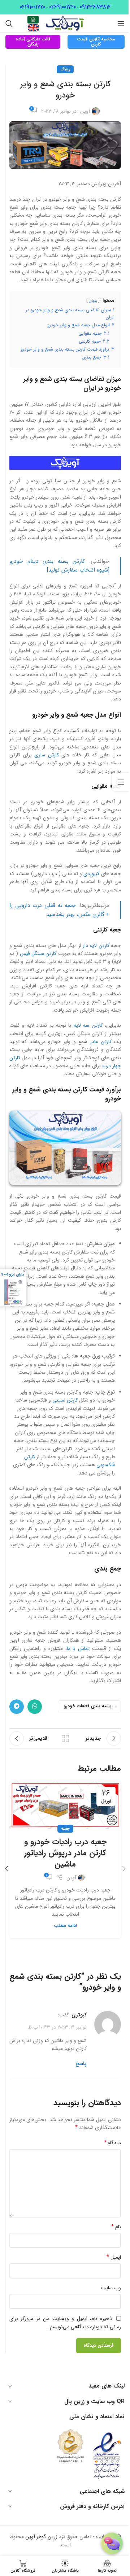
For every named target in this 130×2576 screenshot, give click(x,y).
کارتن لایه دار (96, 946)
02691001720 (62, 7)
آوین (85, 111)
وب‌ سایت (111, 2288)
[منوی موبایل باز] (121, 23)
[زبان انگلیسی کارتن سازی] (33, 27)
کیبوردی (91, 874)
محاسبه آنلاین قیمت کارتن (96, 42)
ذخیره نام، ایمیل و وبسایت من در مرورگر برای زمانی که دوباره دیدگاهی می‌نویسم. (65, 2323)
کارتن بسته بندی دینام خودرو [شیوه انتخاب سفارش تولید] (59, 566)
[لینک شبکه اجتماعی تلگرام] (17, 1707)
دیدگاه (112, 2143)
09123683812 (95, 7)
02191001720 (32, 7)
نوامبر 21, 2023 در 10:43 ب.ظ (57, 2027)
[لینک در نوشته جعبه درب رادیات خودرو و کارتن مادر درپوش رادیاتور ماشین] (65, 1805)
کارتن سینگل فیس (38, 953)
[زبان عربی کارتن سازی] (33, 19)
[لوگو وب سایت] (65, 23)
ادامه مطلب (65, 1926)
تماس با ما (78, 1648)
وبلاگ (65, 69)
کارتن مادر (101, 1042)
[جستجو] (9, 23)
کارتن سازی (47, 755)
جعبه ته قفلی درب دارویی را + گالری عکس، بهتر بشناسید (59, 910)
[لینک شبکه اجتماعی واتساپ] (35, 1707)
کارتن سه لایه (88, 1025)
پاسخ (81, 2064)
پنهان (93, 301)
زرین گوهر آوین (41, 2537)
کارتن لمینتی (65, 1400)
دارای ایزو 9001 (12, 1274)
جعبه (65, 1829)
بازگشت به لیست (65, 1738)
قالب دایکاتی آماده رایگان (33, 42)
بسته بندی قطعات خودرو (88, 1706)
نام (116, 2227)
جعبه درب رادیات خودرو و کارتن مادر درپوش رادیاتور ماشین (65, 1853)
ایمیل (114, 2257)
